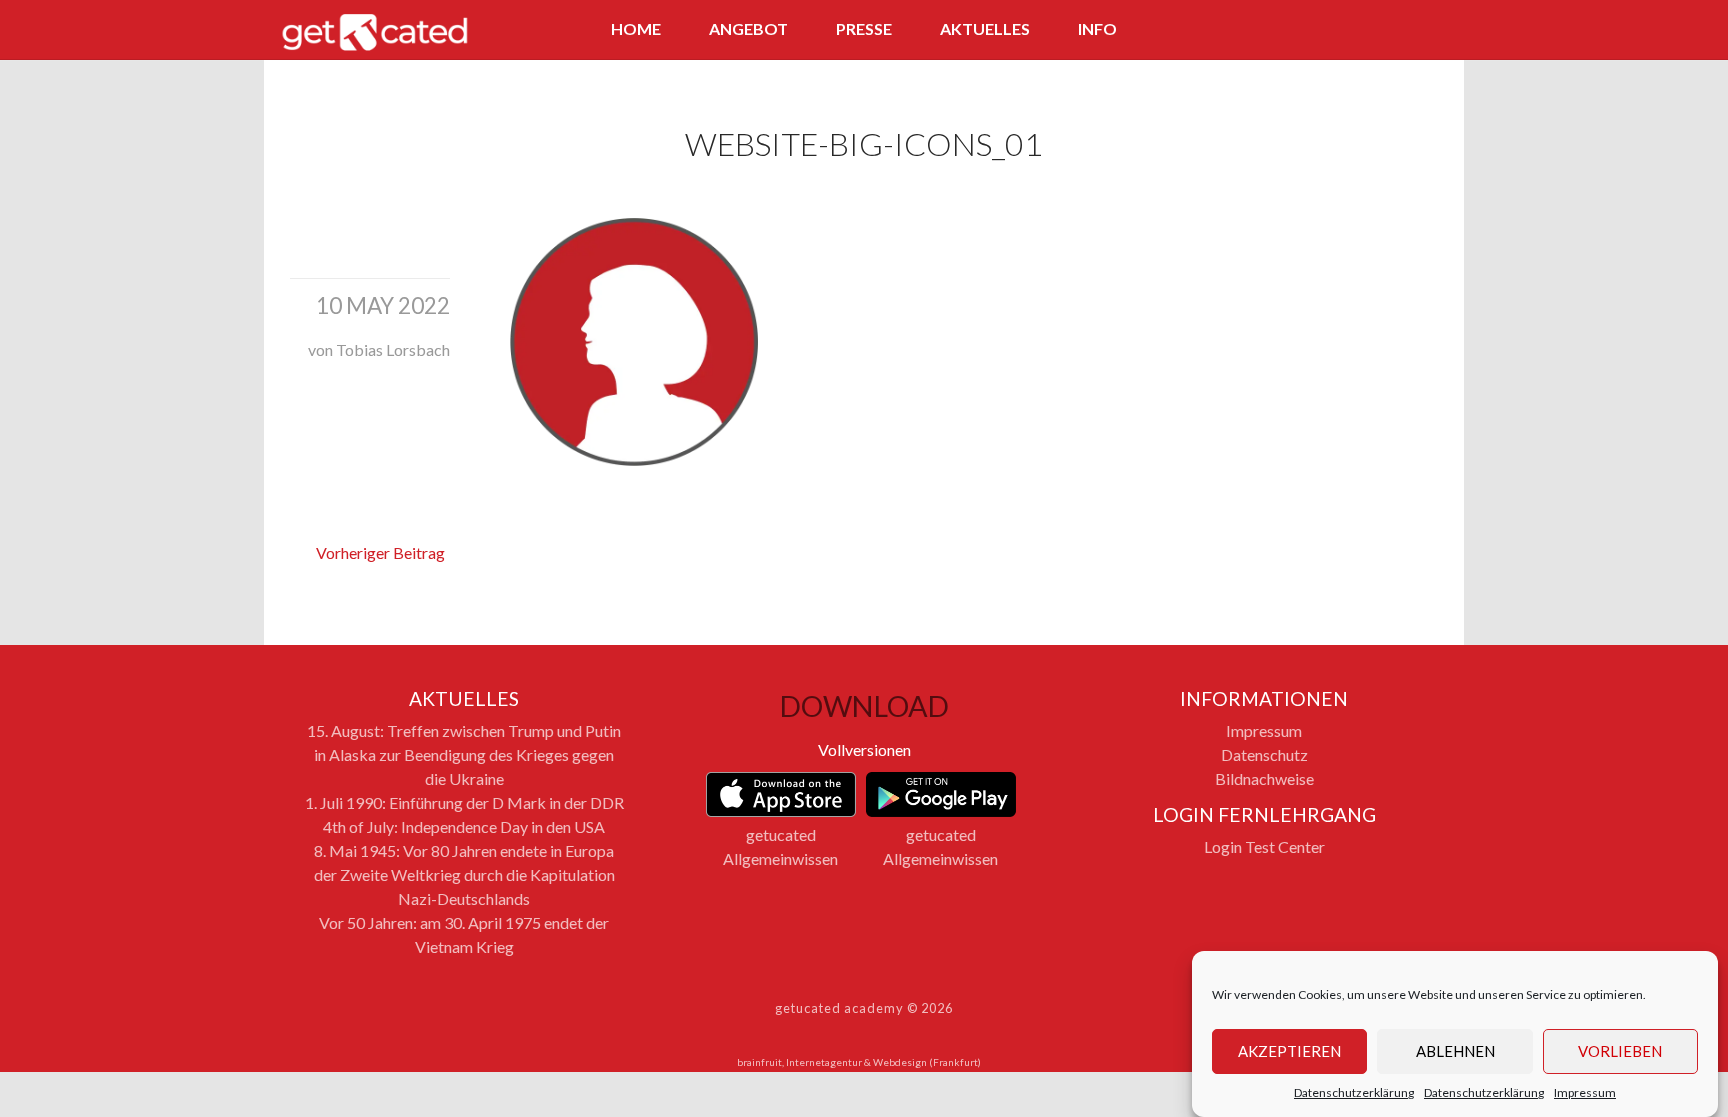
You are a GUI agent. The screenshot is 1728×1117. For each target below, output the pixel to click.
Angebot (748, 28)
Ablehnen (1455, 1052)
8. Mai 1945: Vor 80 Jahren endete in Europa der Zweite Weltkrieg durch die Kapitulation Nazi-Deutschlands (464, 874)
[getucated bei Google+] (1394, 31)
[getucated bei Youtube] (1431, 31)
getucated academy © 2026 (864, 1008)
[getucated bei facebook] (1320, 31)
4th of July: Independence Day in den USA (464, 826)
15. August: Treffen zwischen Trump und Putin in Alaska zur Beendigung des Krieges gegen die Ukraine (464, 754)
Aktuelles (985, 28)
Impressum (1585, 1092)
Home (636, 28)
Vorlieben (1620, 1052)
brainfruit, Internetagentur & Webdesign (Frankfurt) (859, 1062)
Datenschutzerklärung (1354, 1092)
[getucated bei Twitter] (1357, 31)
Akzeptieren (1289, 1052)
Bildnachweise (1264, 778)
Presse (864, 28)
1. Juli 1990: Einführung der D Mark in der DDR (464, 802)
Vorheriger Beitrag (380, 552)
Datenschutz (1264, 754)
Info (1097, 28)
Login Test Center (1264, 846)
